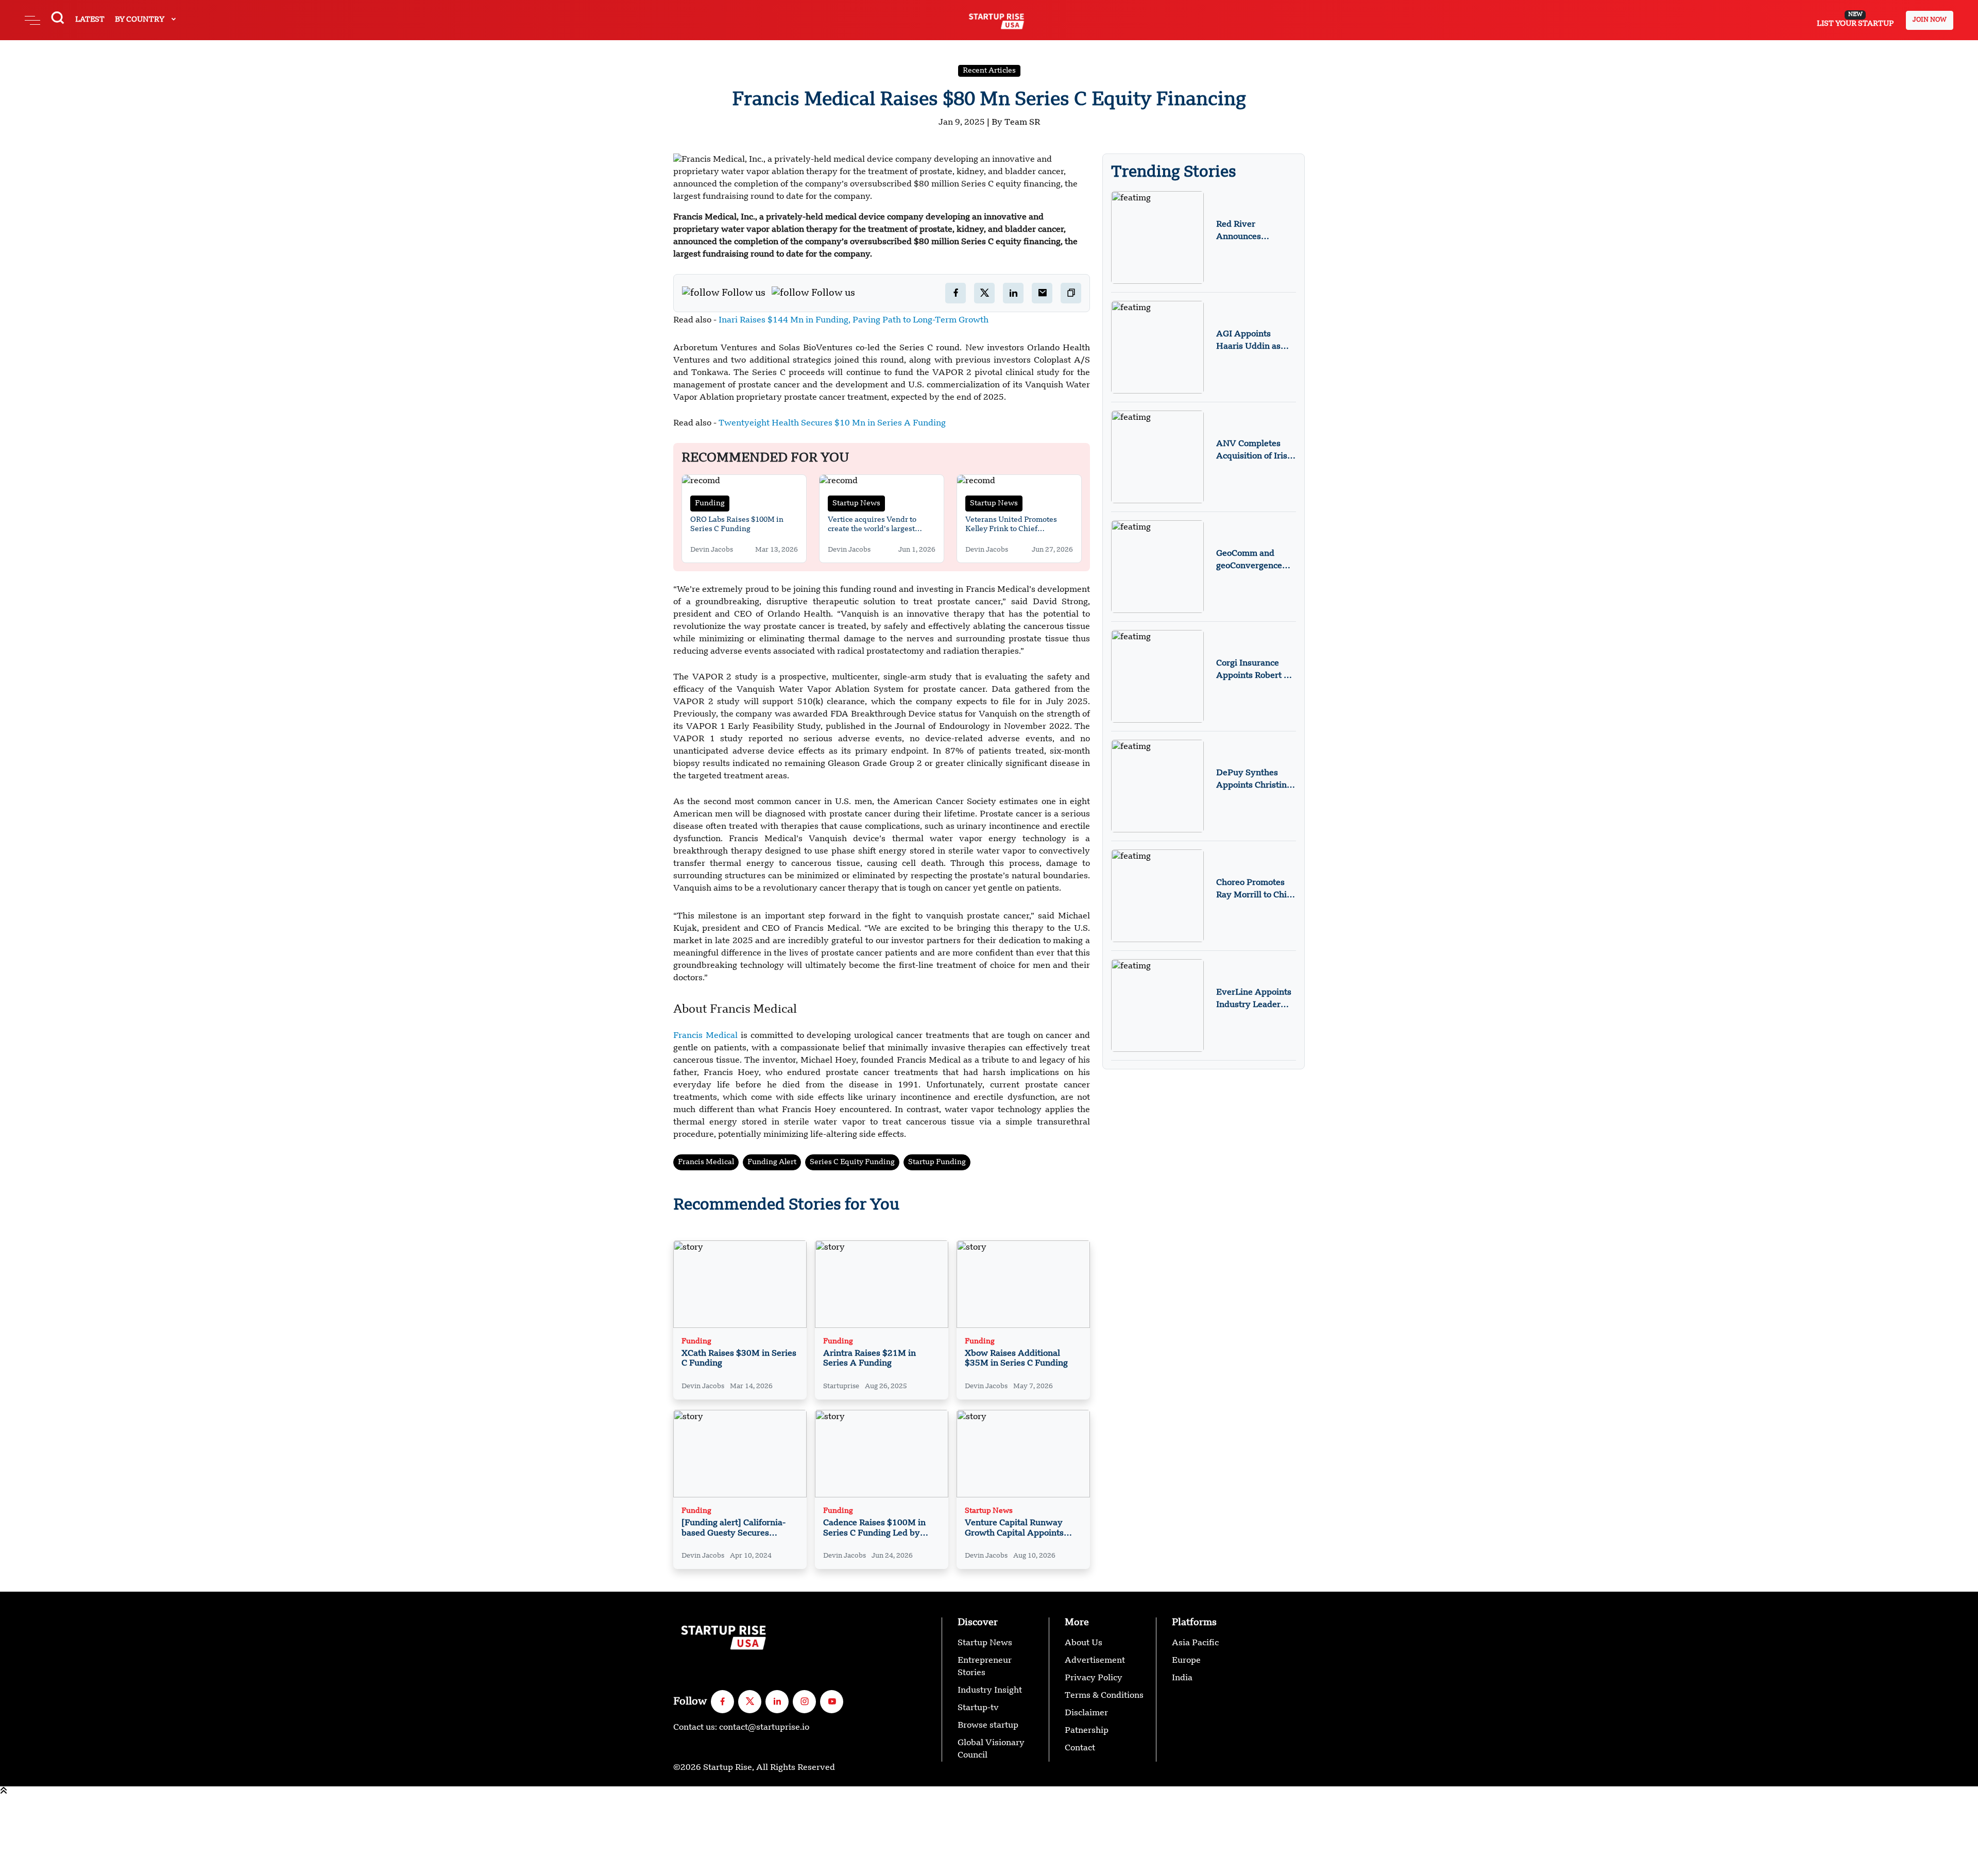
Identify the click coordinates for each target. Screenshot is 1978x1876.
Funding (710, 503)
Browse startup (988, 1726)
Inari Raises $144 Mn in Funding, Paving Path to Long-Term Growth (852, 320)
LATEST (90, 20)
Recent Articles (989, 71)
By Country (140, 20)
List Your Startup (1855, 20)
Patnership (1087, 1731)
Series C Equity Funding (852, 1162)
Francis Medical (705, 1036)
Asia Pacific (1195, 1643)
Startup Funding (937, 1162)
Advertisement (1095, 1661)
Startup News (856, 503)
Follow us (744, 293)
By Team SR (1016, 123)
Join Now (1930, 20)
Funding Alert (772, 1162)
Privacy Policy (1094, 1678)
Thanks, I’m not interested (52, 1870)
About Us (1084, 1643)
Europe (1186, 1661)
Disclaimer (1086, 1713)
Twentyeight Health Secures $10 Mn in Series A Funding (831, 423)
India (1182, 1678)
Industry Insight (990, 1691)
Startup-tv (978, 1708)
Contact (1080, 1748)
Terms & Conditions (1104, 1696)
